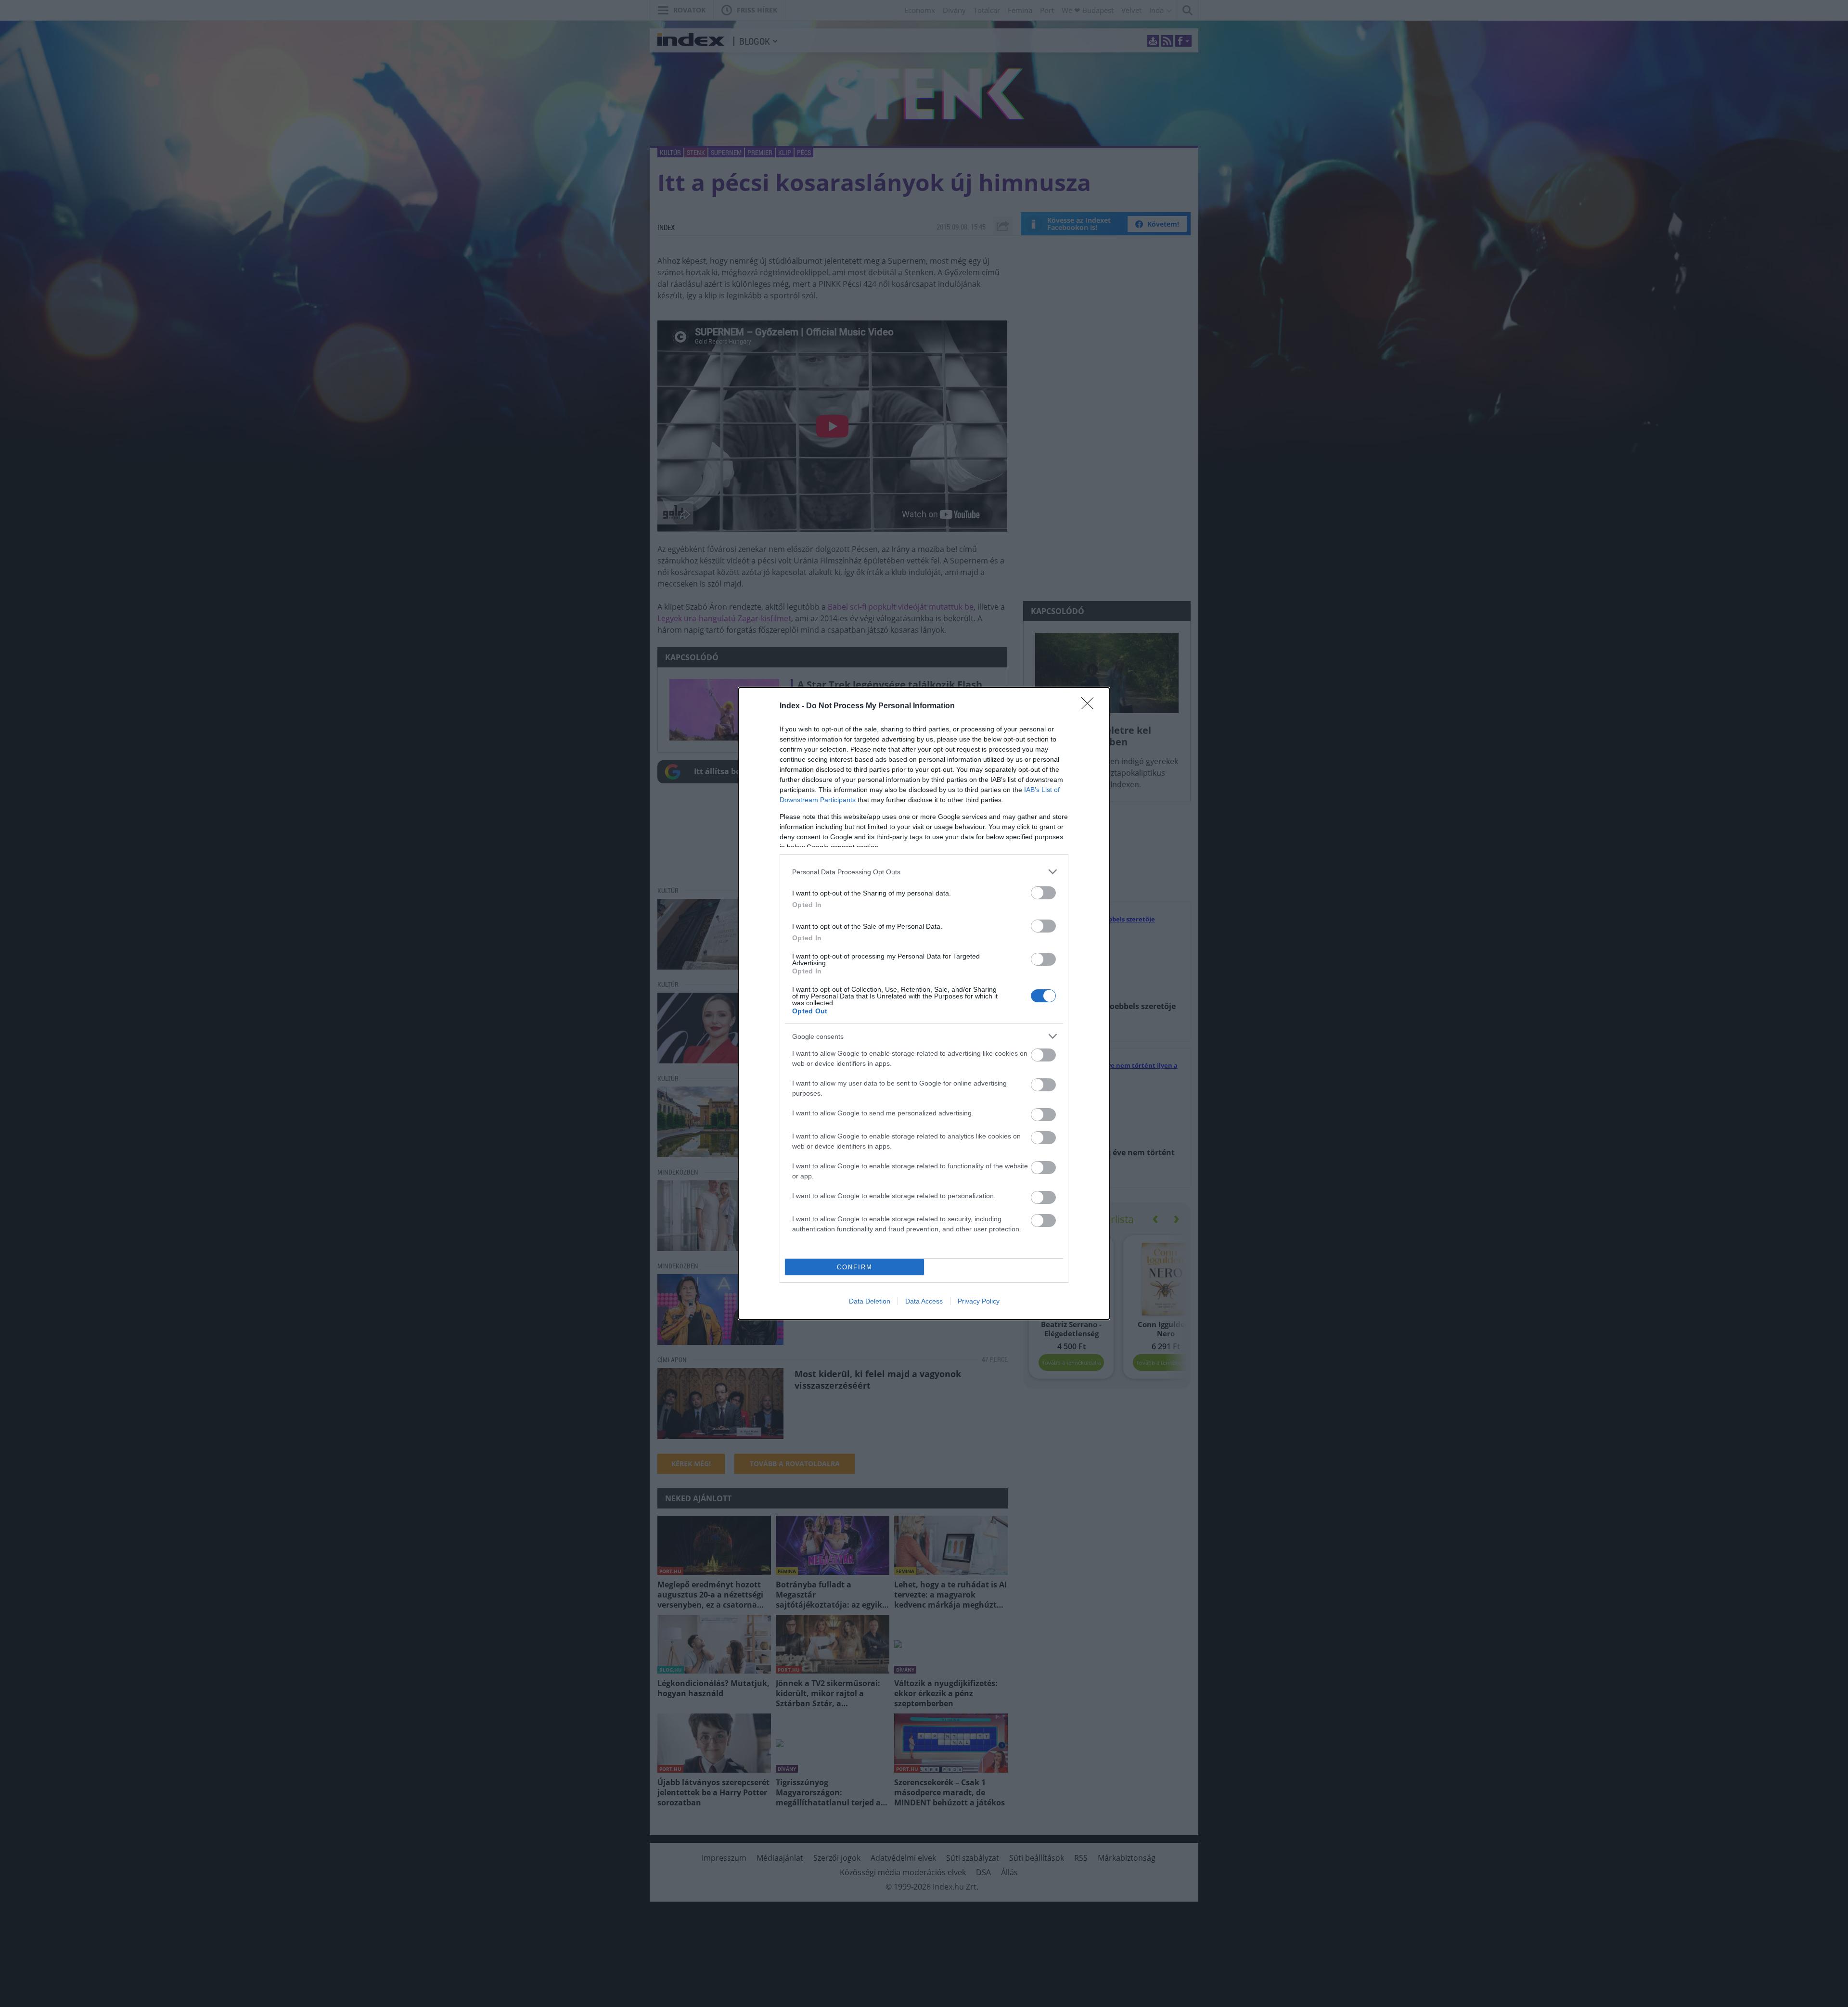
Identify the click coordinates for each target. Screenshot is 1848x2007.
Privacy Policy (979, 1301)
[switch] (1043, 893)
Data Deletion (870, 1301)
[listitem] (924, 872)
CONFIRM (855, 1267)
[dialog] (924, 1003)
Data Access (924, 1301)
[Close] (1091, 706)
